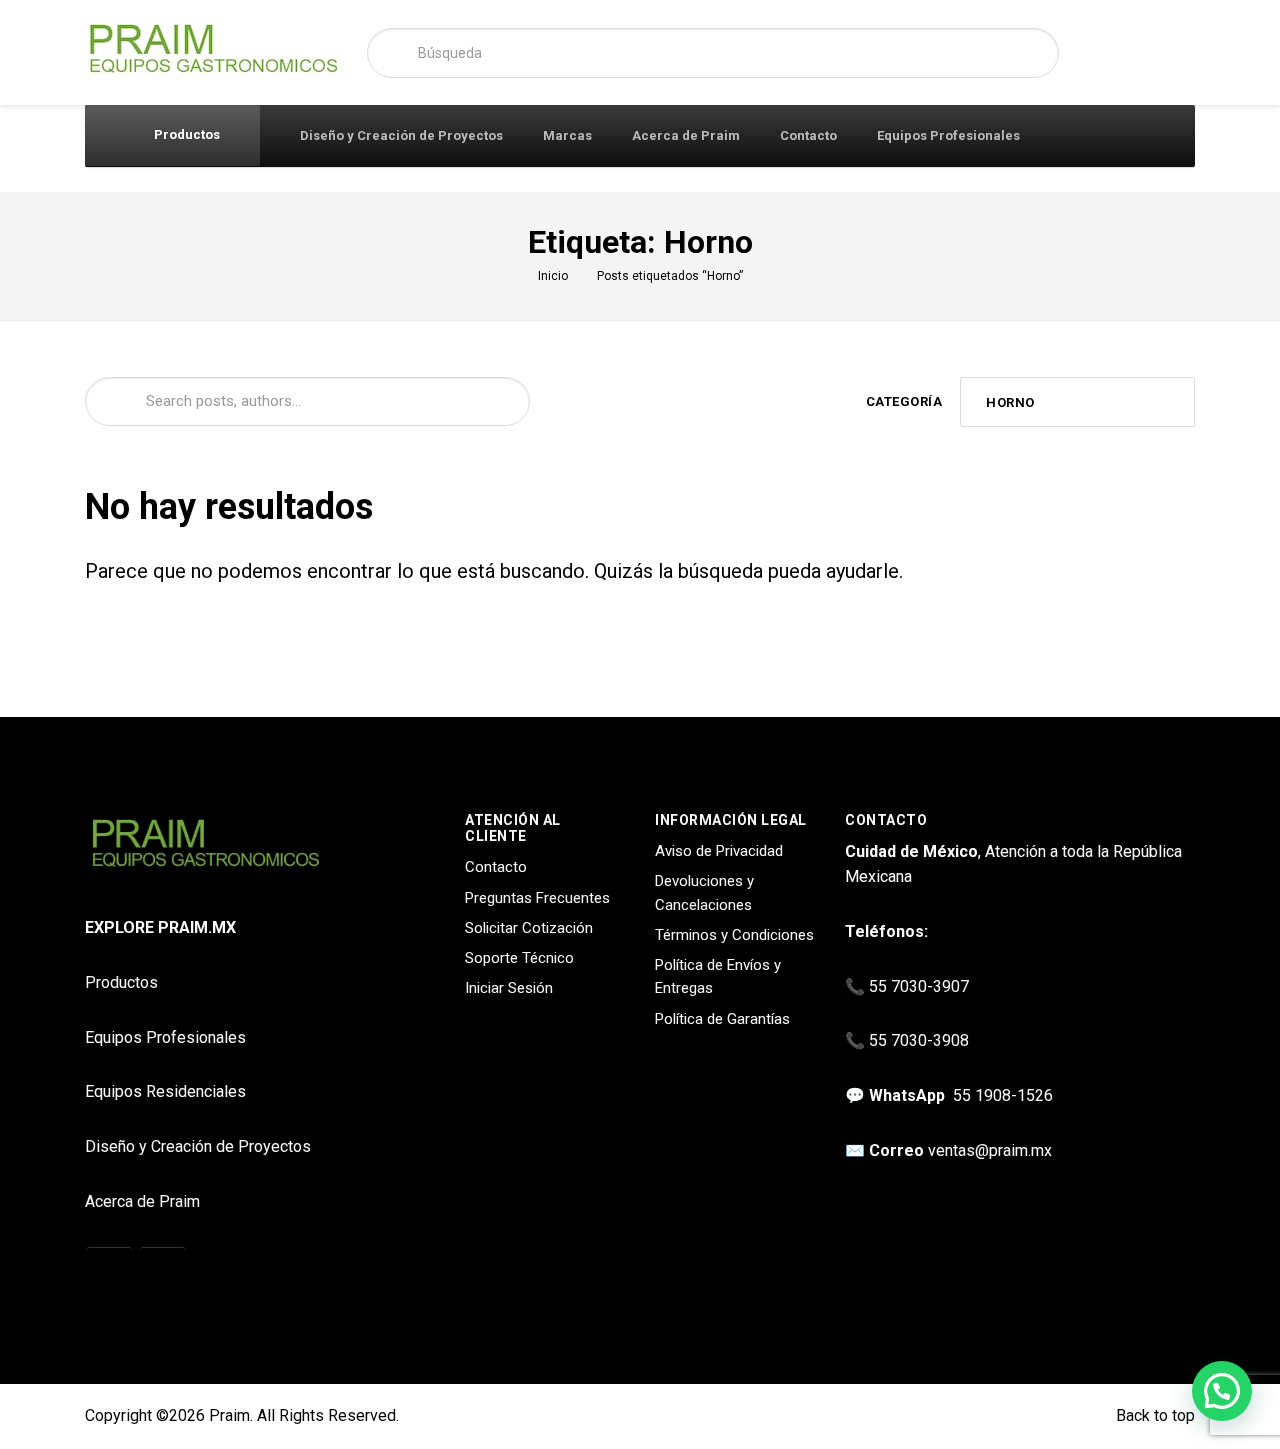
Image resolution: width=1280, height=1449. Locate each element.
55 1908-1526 (1003, 1095)
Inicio (553, 276)
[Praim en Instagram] (109, 1271)
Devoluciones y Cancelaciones (704, 892)
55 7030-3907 (919, 986)
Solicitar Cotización (529, 928)
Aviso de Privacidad (719, 851)
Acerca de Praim (686, 135)
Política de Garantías (722, 1019)
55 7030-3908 (919, 1040)
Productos (185, 134)
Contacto (808, 135)
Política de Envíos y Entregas (718, 976)
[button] (1222, 1391)
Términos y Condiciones (734, 935)
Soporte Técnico (519, 958)
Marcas (567, 135)
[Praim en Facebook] (163, 1271)
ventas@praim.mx (990, 1150)
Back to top (1153, 1415)
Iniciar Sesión (509, 988)
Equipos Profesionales (948, 135)
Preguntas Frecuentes (537, 898)
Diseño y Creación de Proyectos (401, 135)
